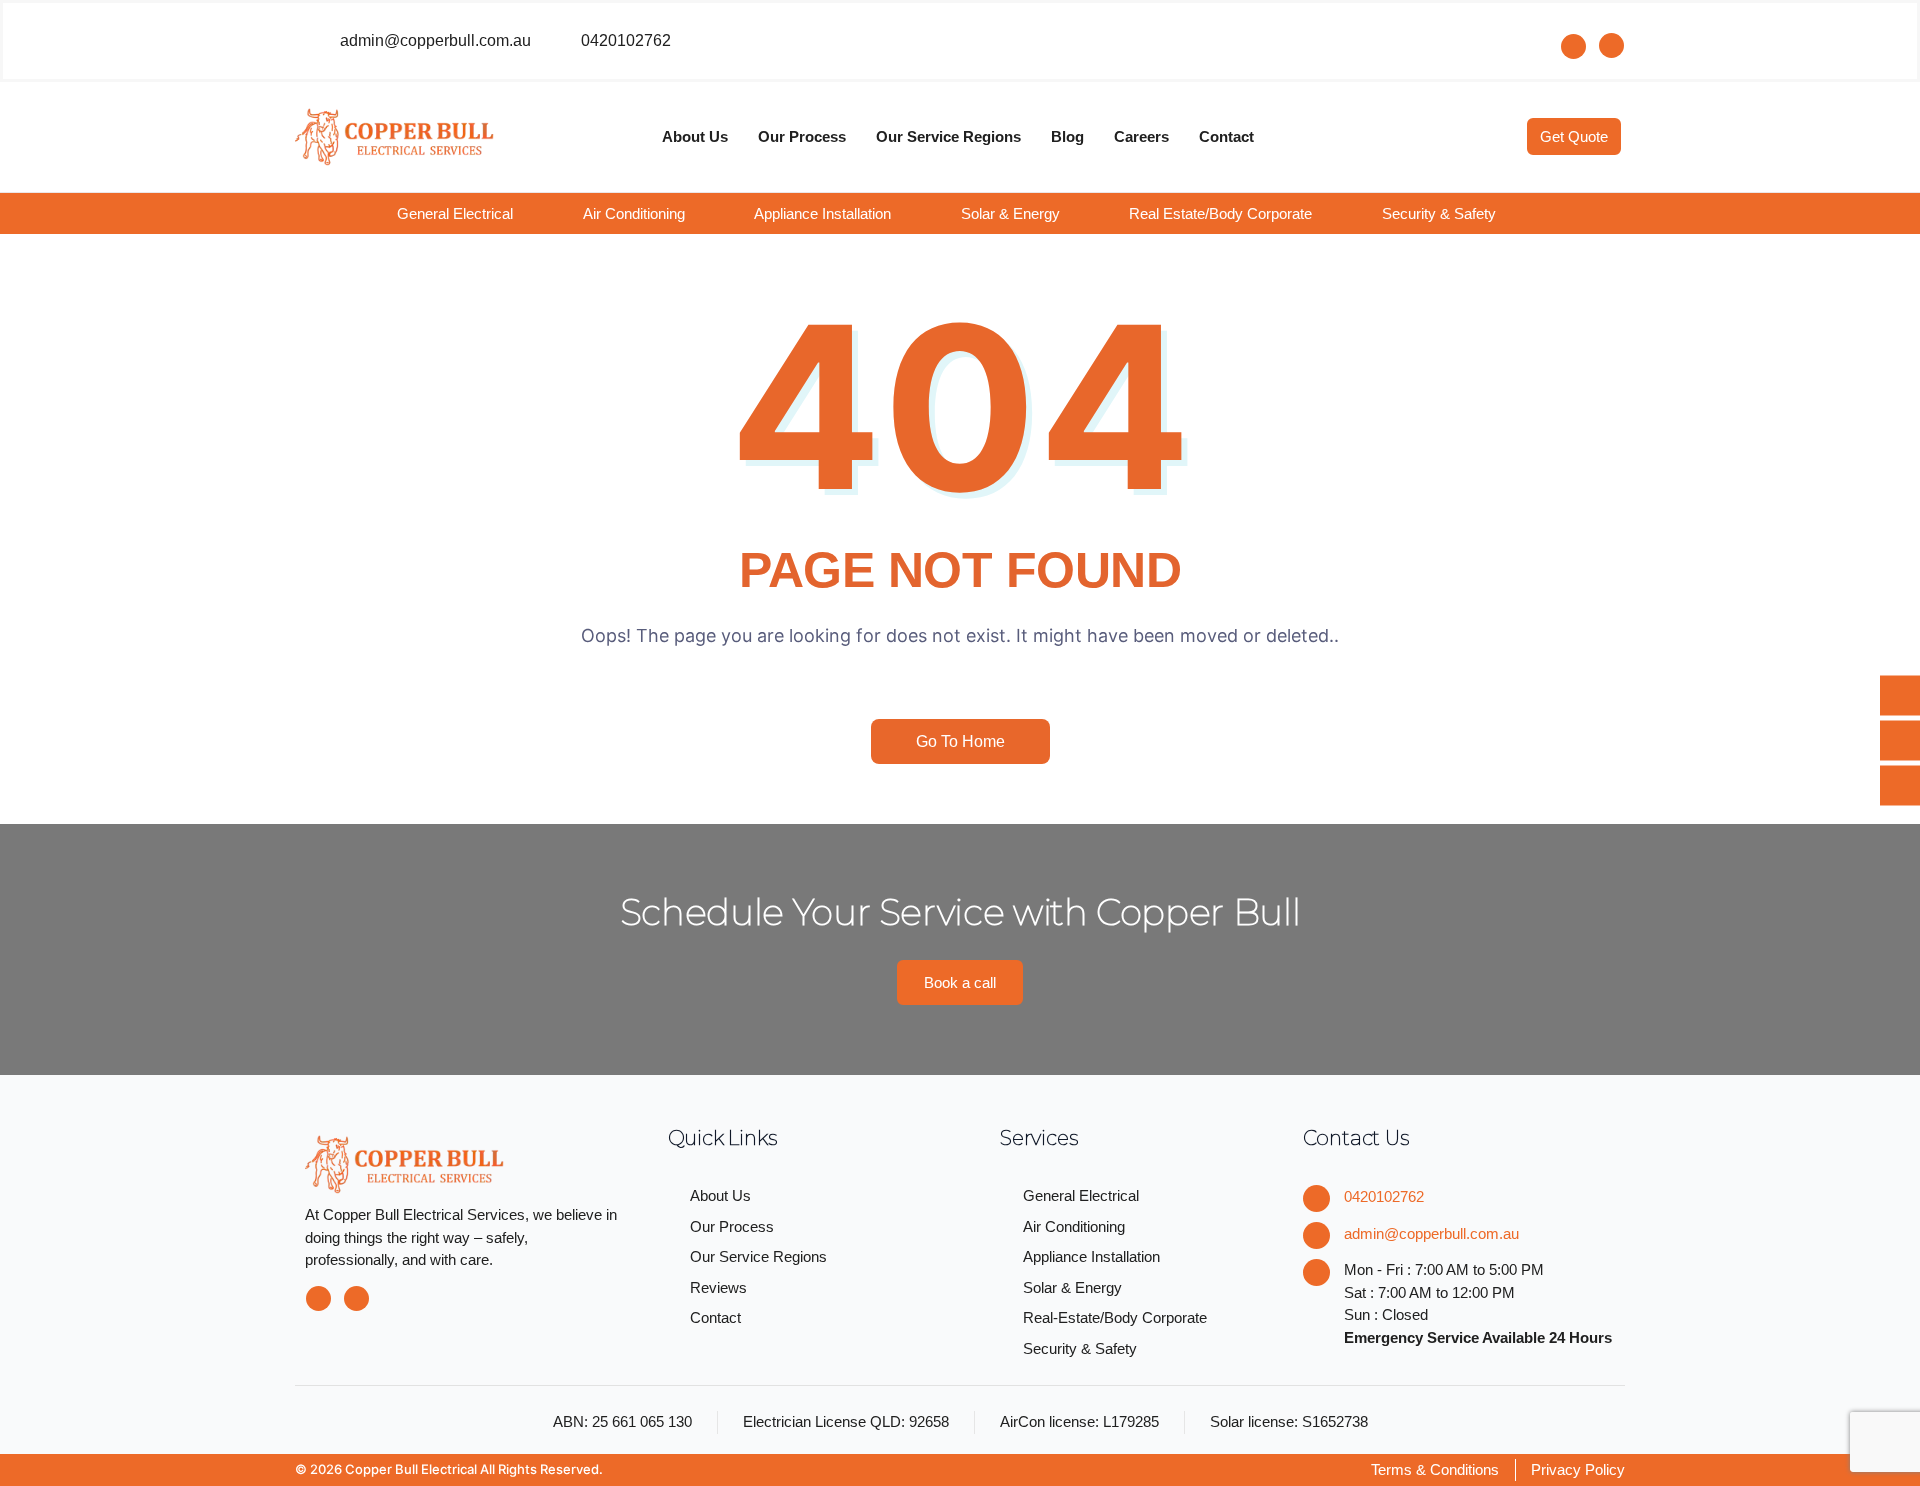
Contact (1226, 136)
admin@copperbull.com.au (1431, 1233)
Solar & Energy (1010, 213)
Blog (1067, 136)
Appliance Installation (822, 213)
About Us (695, 136)
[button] (469, 213)
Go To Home (960, 741)
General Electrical (455, 213)
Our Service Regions (948, 136)
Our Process (802, 136)
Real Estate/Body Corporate (1220, 213)
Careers (1141, 136)
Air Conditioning (634, 213)
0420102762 (1384, 1196)
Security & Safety (1439, 213)
